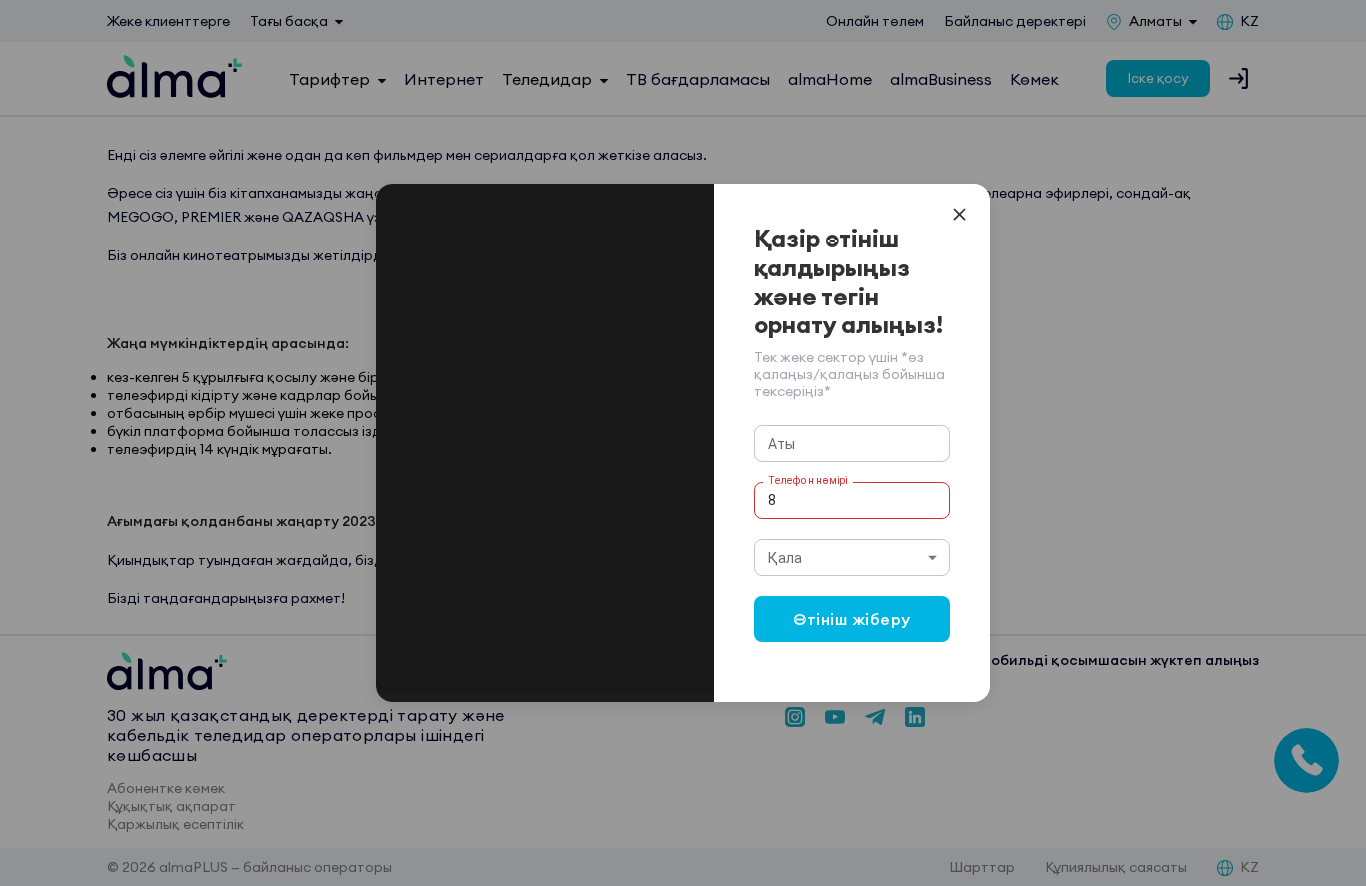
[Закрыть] (959, 214)
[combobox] (852, 557)
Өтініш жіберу (852, 619)
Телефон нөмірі (807, 480)
